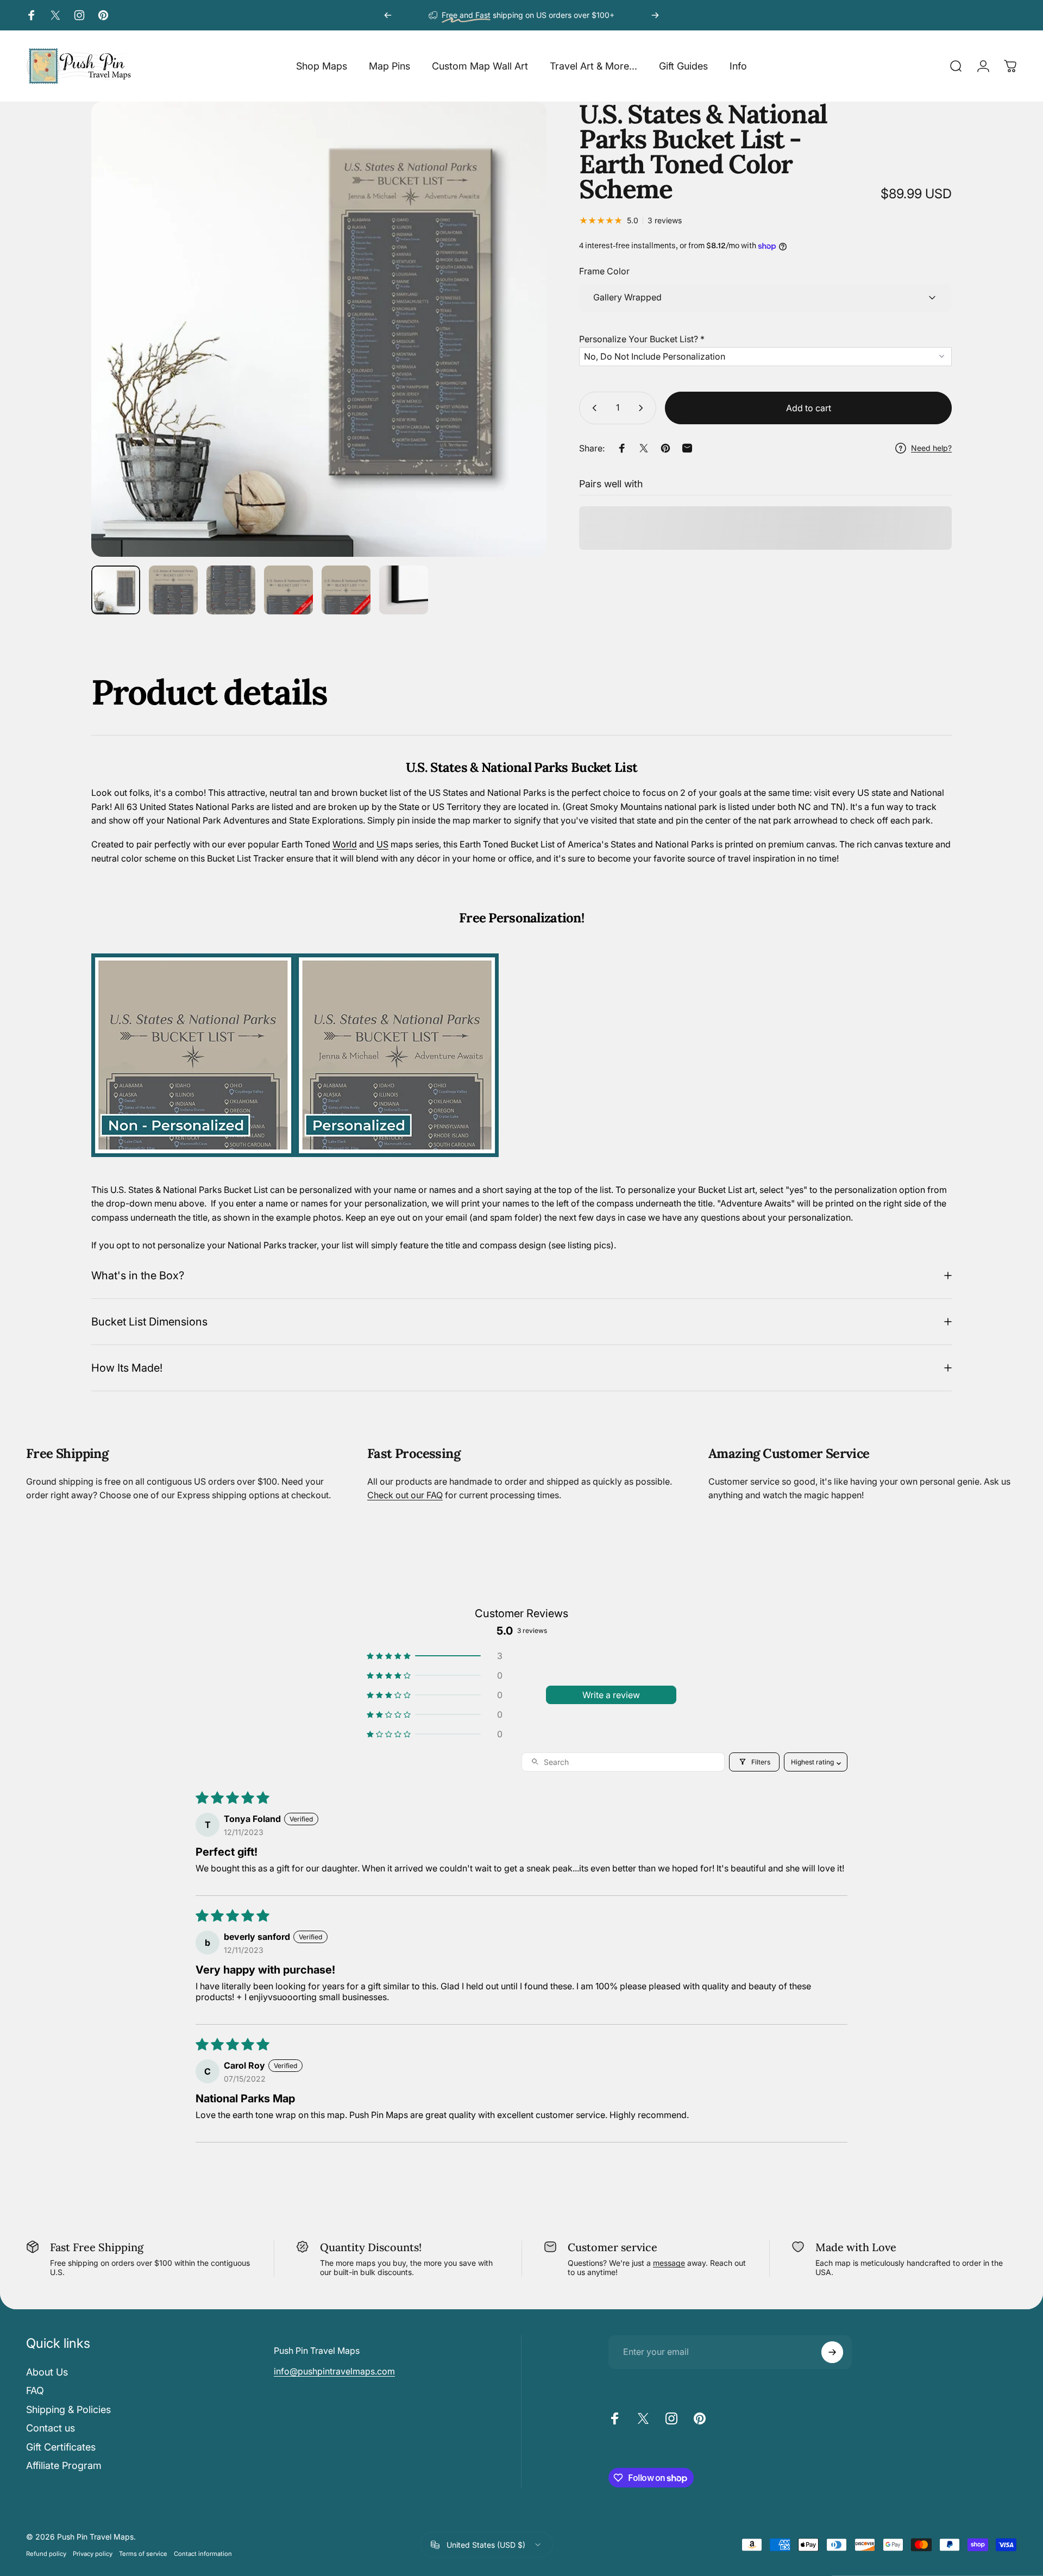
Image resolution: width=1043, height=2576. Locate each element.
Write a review (611, 1695)
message (669, 2263)
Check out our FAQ (405, 1495)
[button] (765, 337)
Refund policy (46, 2554)
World (345, 844)
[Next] (655, 15)
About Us (47, 2372)
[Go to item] (116, 590)
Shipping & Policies (68, 2409)
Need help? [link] (931, 448)
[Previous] (388, 15)
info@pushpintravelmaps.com (334, 2371)
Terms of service (143, 2554)
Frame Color (604, 272)
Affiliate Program (64, 2465)
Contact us (51, 2428)
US (382, 844)
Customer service (612, 2247)
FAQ (35, 2390)
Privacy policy (93, 2554)
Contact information (203, 2554)
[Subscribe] (832, 2352)
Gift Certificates (61, 2447)
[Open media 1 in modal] (319, 329)
